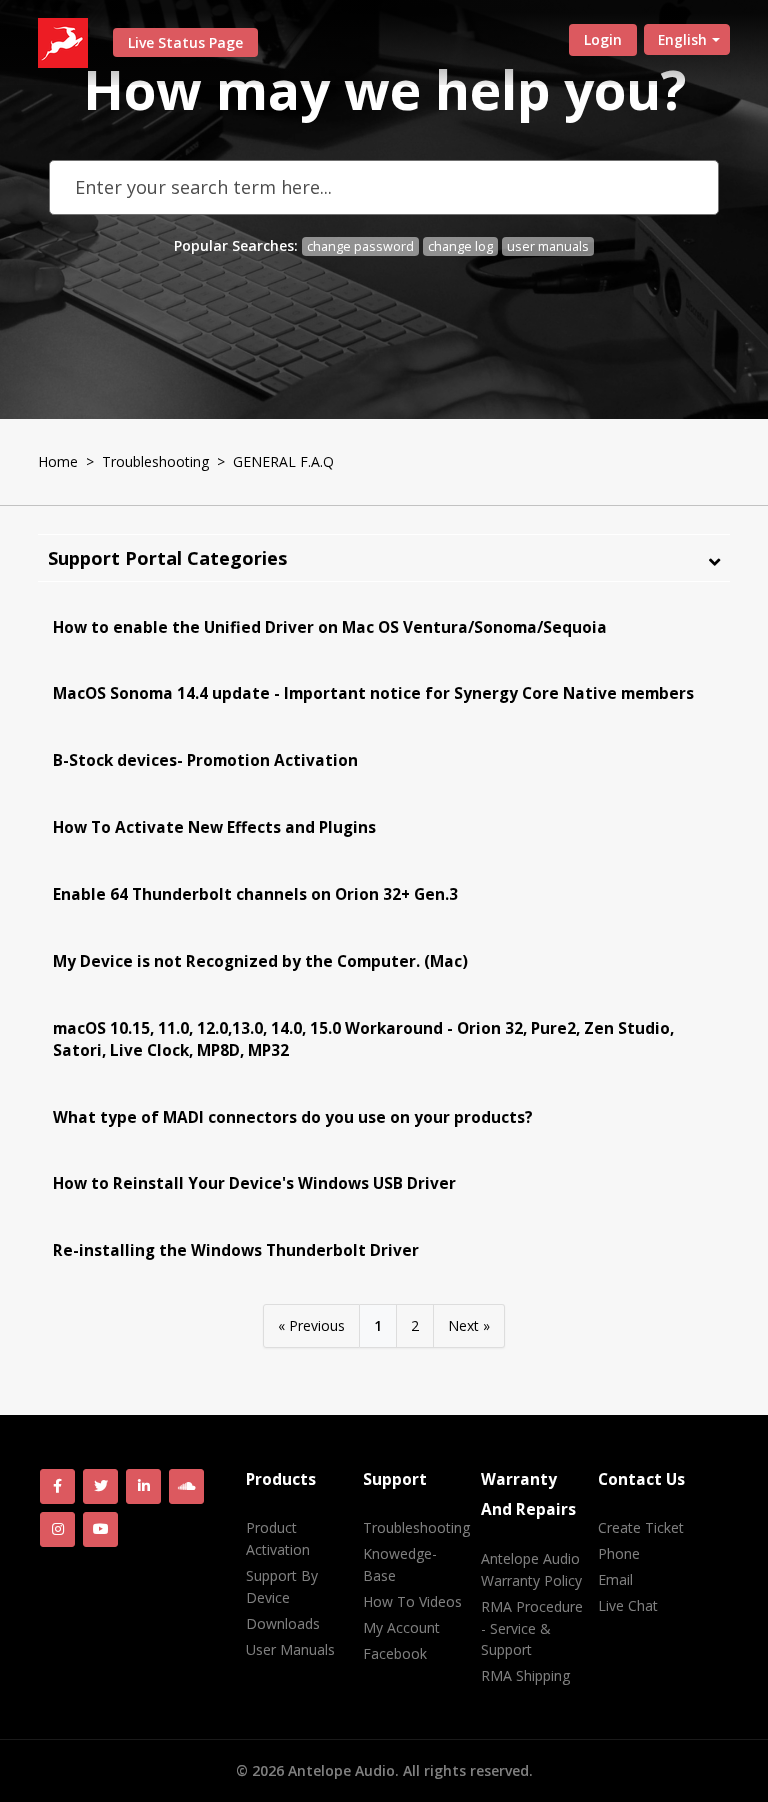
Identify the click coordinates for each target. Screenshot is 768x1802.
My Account (401, 1627)
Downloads (283, 1623)
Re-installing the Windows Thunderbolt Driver (236, 1250)
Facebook (395, 1653)
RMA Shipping (525, 1675)
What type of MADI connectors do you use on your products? (293, 1117)
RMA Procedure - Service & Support (532, 1628)
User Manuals (290, 1649)
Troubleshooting (155, 461)
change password (360, 246)
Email (615, 1579)
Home (58, 461)
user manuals (548, 246)
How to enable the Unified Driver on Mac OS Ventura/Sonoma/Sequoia (330, 627)
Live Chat (628, 1605)
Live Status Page (185, 42)
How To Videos (412, 1601)
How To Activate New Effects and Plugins (214, 827)
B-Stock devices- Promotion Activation (205, 760)
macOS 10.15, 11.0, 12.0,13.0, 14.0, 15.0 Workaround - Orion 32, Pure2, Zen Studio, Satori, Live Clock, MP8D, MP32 (363, 1039)
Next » (469, 1325)
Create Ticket (641, 1527)
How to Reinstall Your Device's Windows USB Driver (254, 1183)
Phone (619, 1553)
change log (460, 246)
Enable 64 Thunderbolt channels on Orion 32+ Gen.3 (255, 894)
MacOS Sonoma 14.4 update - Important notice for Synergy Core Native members (373, 693)
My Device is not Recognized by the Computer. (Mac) (260, 961)
